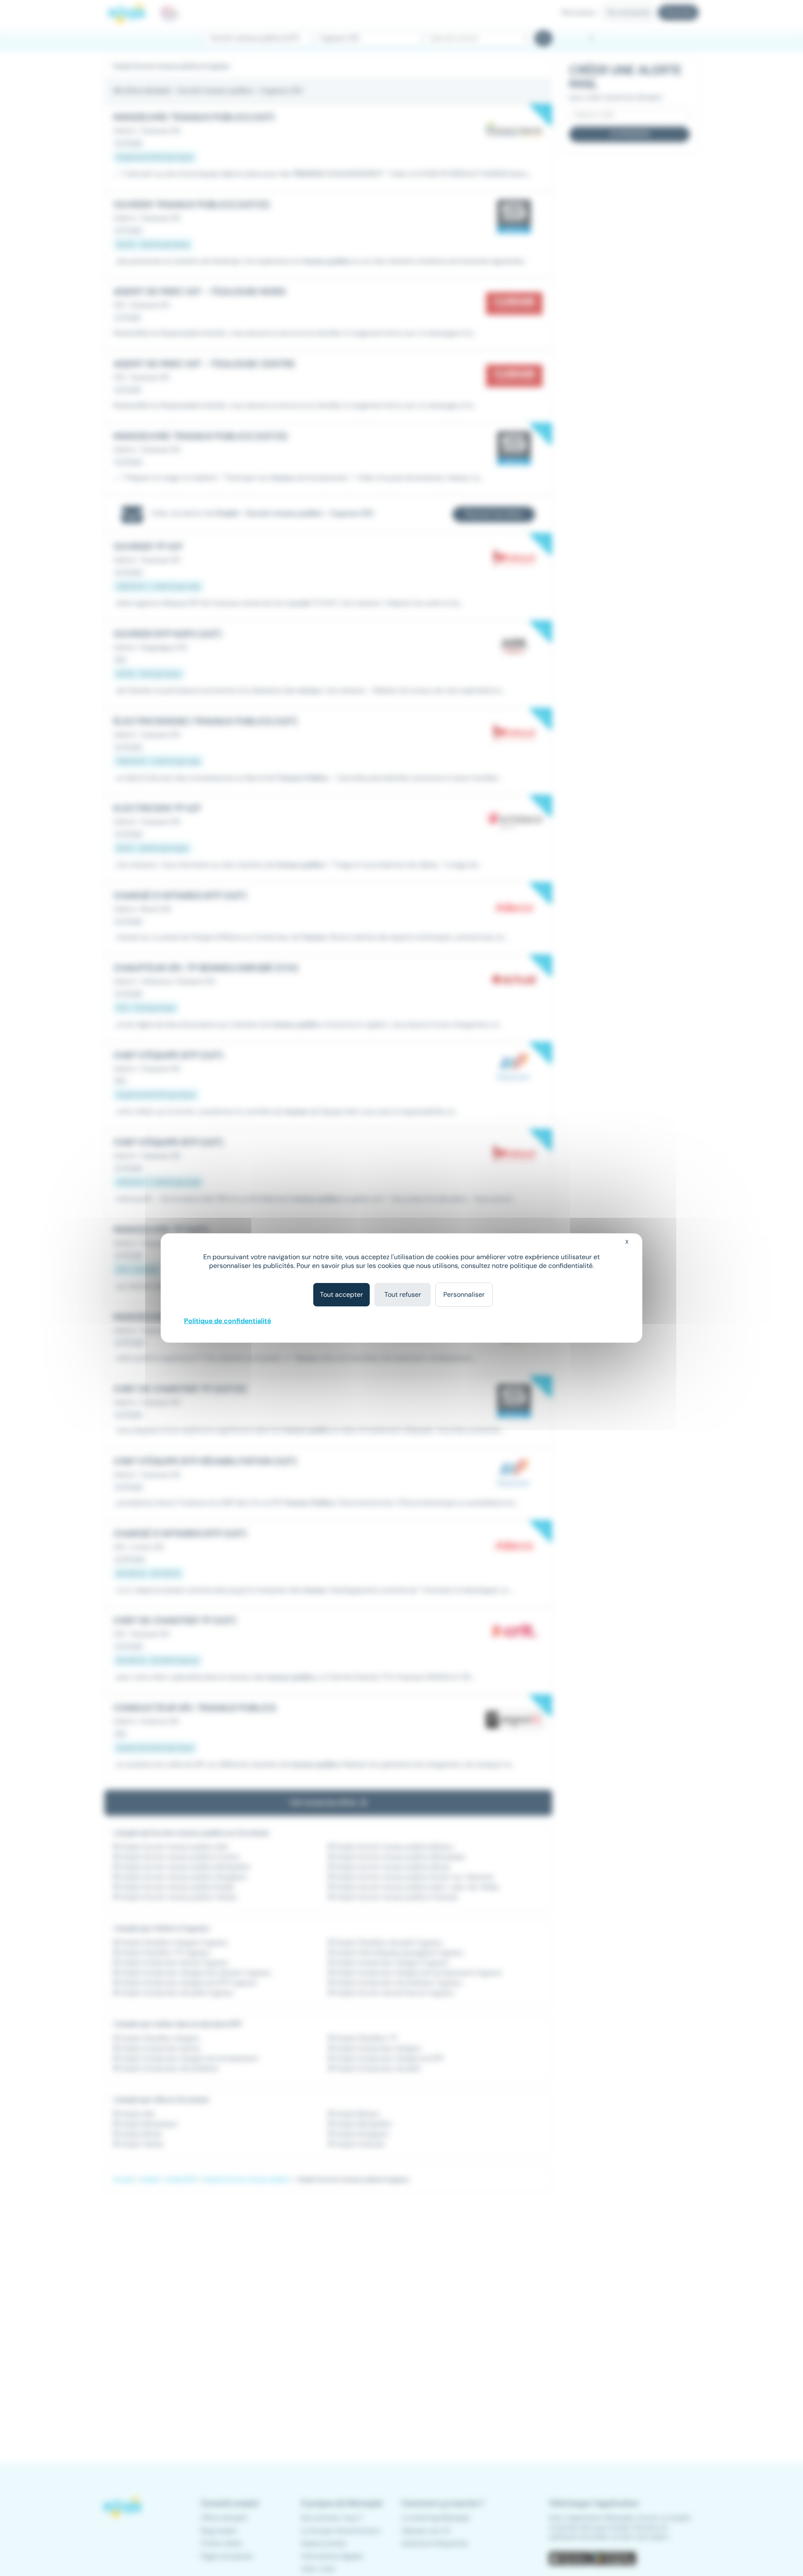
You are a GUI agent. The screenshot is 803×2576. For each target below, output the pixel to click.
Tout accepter (341, 1294)
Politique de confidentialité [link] (228, 1321)
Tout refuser (403, 1294)
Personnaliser (464, 1294)
